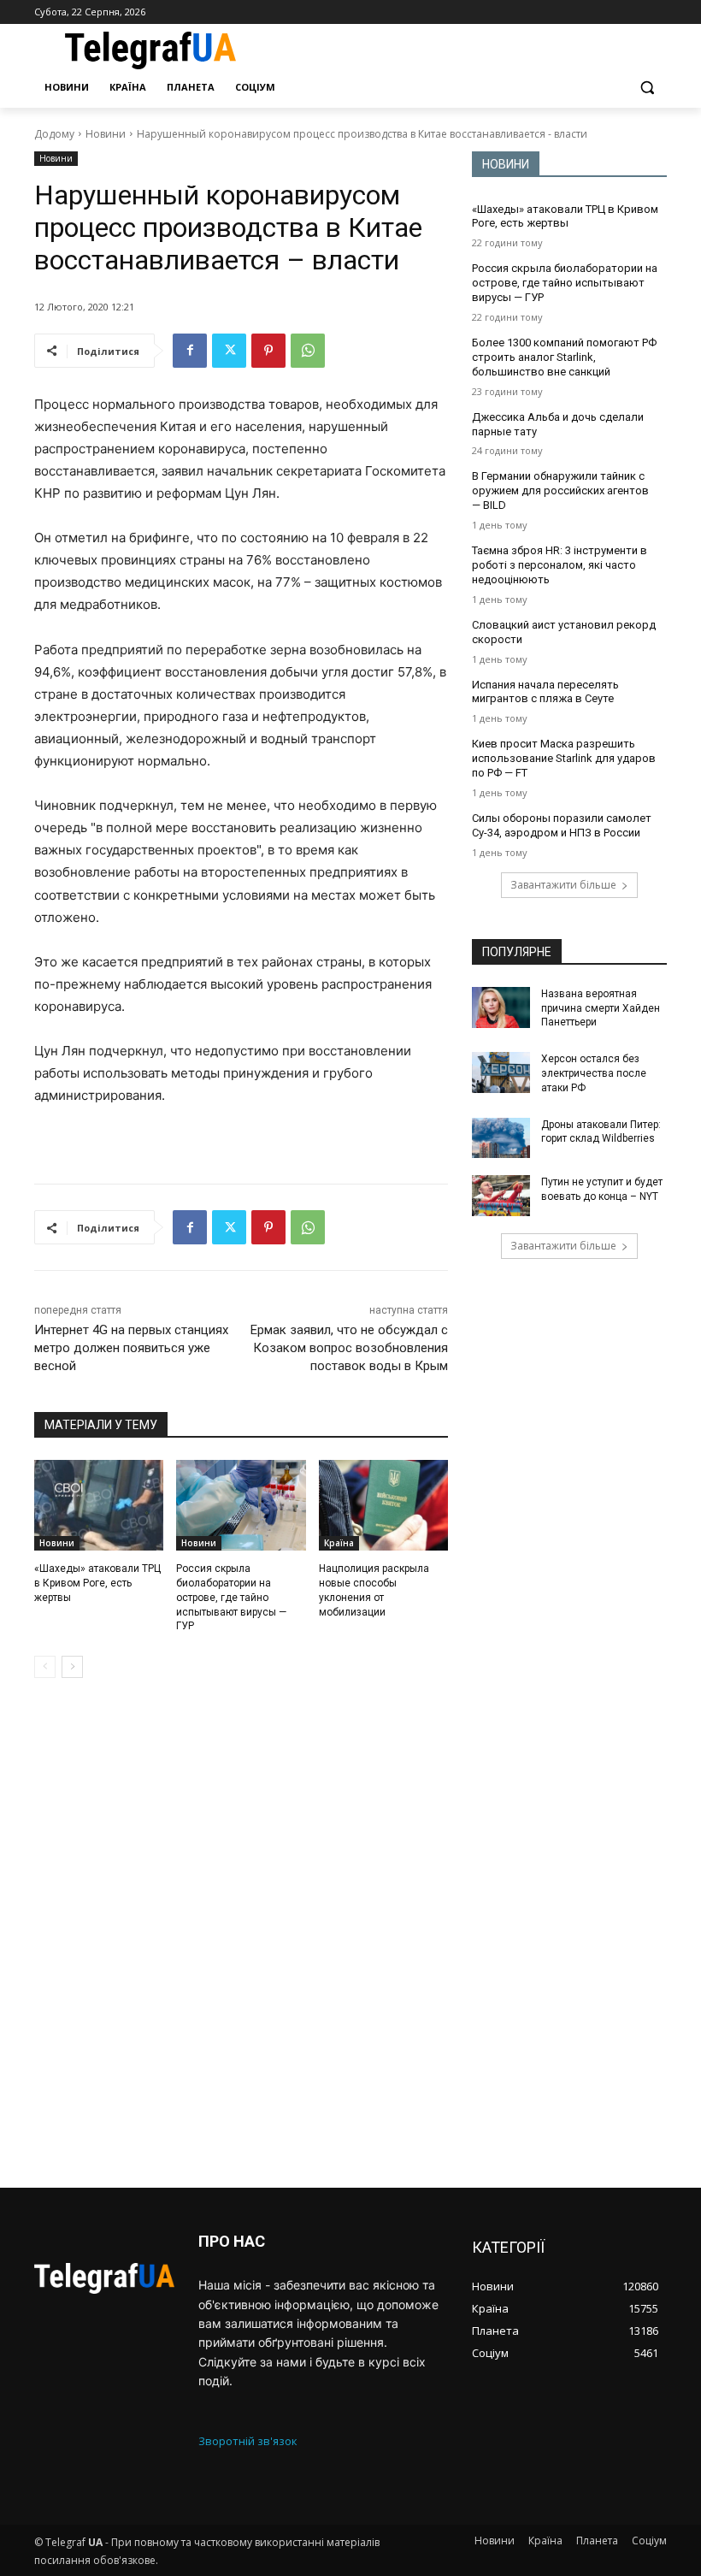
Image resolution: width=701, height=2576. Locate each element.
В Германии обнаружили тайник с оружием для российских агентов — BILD (560, 490)
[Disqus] (241, 1933)
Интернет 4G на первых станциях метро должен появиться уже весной (131, 1348)
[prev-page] (45, 1667)
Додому (54, 134)
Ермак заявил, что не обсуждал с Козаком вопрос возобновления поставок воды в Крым (349, 1348)
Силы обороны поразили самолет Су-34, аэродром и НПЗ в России (562, 825)
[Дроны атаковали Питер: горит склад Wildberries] (501, 1138)
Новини (106, 134)
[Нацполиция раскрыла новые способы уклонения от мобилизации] (383, 1505)
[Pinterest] (268, 351)
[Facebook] (190, 351)
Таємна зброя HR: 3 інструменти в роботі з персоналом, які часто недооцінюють (560, 565)
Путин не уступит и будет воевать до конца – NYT (602, 1189)
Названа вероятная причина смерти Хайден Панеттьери (601, 1008)
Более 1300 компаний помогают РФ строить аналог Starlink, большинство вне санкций (564, 357)
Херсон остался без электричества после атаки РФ (594, 1073)
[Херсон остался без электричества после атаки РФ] (501, 1072)
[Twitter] (229, 351)
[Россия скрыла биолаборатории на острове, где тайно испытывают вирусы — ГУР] (241, 1505)
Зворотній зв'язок (248, 2441)
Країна (339, 1543)
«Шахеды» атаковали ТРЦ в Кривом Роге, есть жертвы (97, 1583)
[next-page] (72, 1667)
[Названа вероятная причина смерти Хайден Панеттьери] (501, 1007)
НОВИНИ (506, 164)
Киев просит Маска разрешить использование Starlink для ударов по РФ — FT (564, 758)
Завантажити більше (563, 885)
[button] (647, 88)
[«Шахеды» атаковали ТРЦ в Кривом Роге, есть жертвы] (99, 1505)
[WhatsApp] (308, 351)
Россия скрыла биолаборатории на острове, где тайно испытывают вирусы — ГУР (231, 1597)
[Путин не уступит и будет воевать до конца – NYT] (501, 1196)
